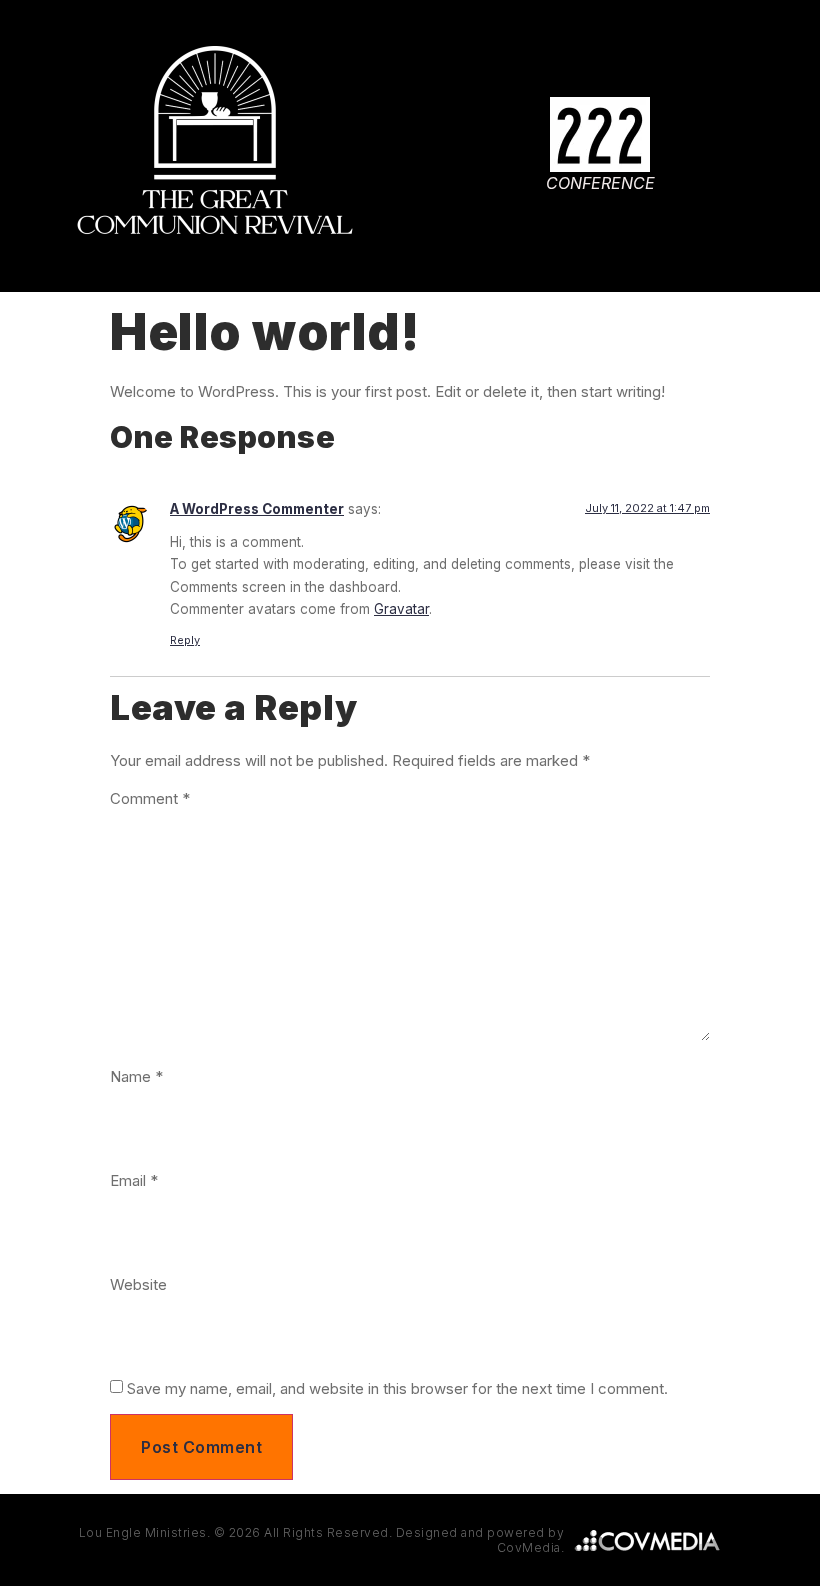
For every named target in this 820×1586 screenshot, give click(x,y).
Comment (150, 798)
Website (138, 1284)
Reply (185, 640)
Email (134, 1180)
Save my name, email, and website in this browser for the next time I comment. (397, 1388)
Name (136, 1076)
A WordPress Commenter (257, 509)
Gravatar (401, 609)
